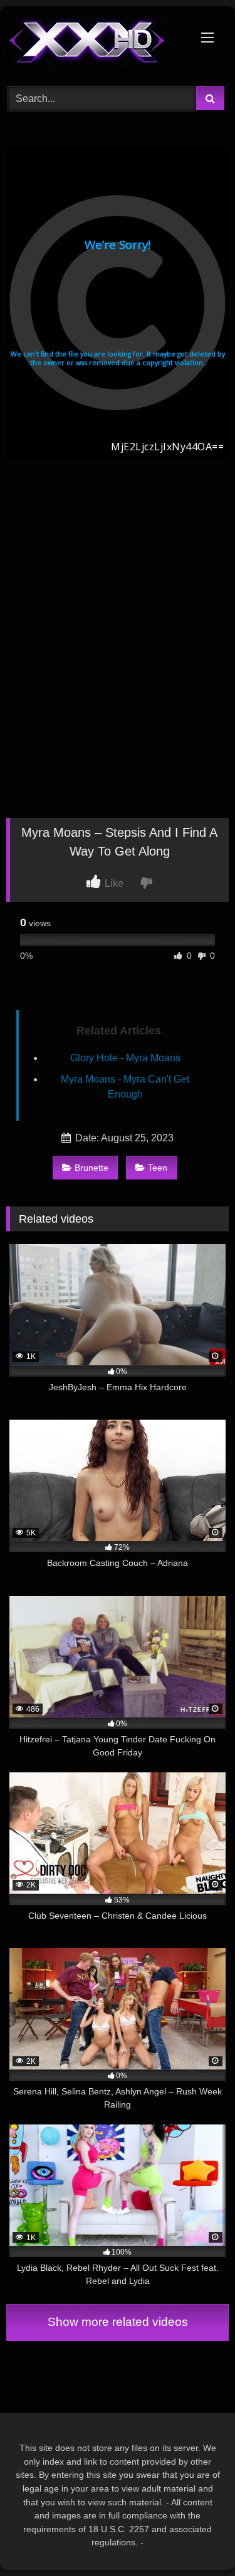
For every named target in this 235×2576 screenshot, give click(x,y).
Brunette (91, 1168)
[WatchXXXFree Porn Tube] (97, 44)
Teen (158, 1168)
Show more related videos (118, 2322)
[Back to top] (196, 2539)
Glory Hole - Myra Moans (125, 1058)
